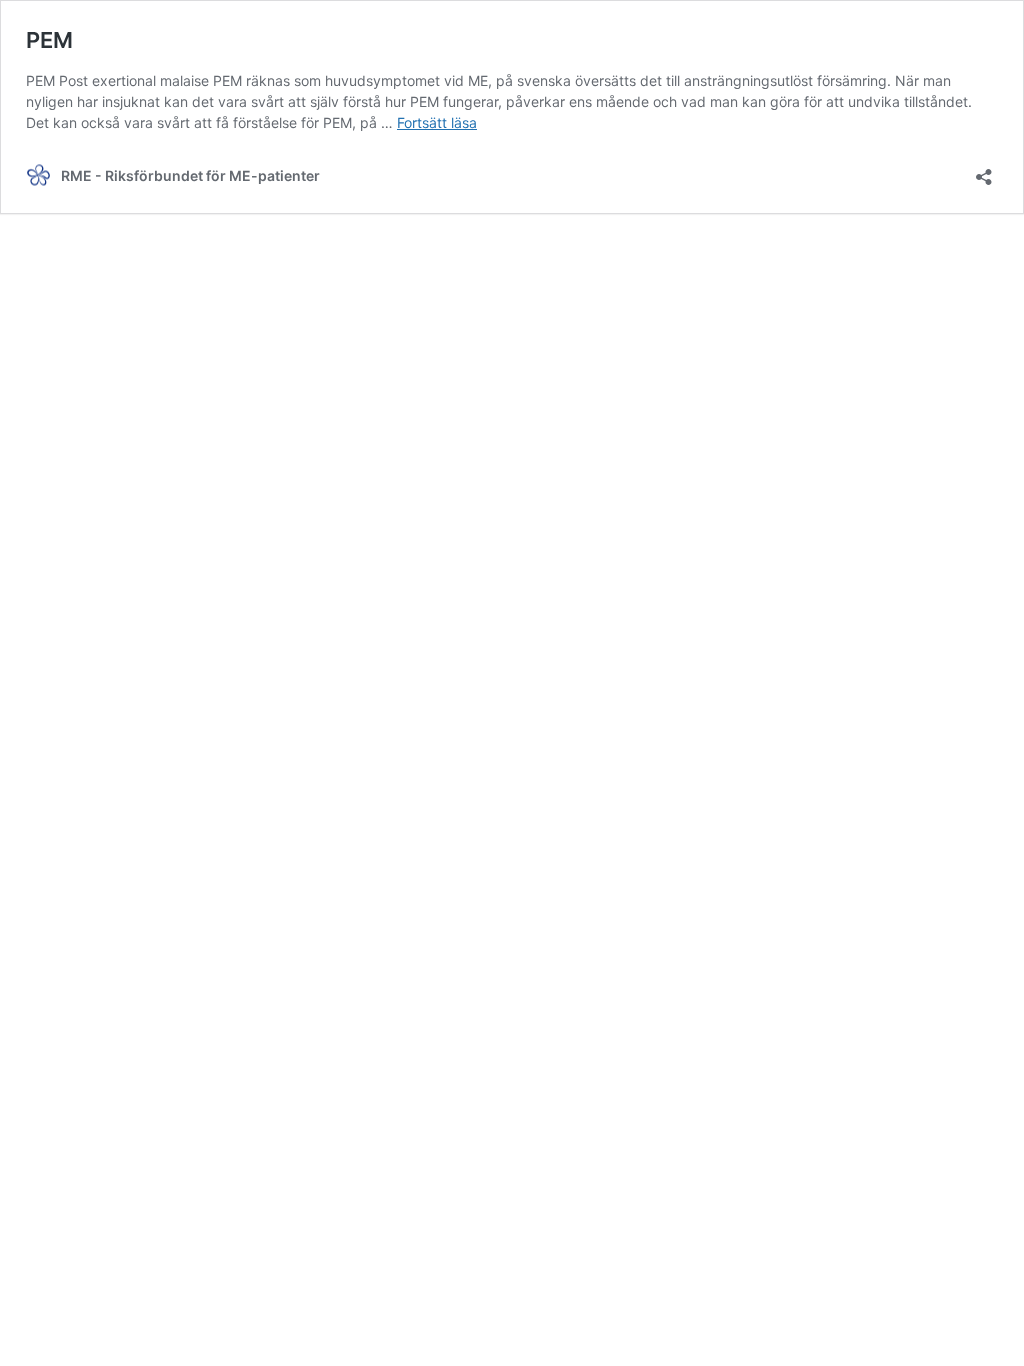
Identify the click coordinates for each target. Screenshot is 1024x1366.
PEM (49, 40)
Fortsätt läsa (437, 122)
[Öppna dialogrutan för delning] (984, 170)
